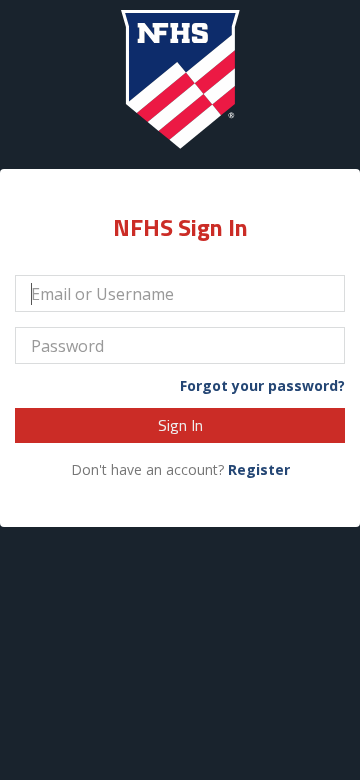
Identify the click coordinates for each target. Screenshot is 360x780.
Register (259, 469)
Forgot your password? (262, 386)
